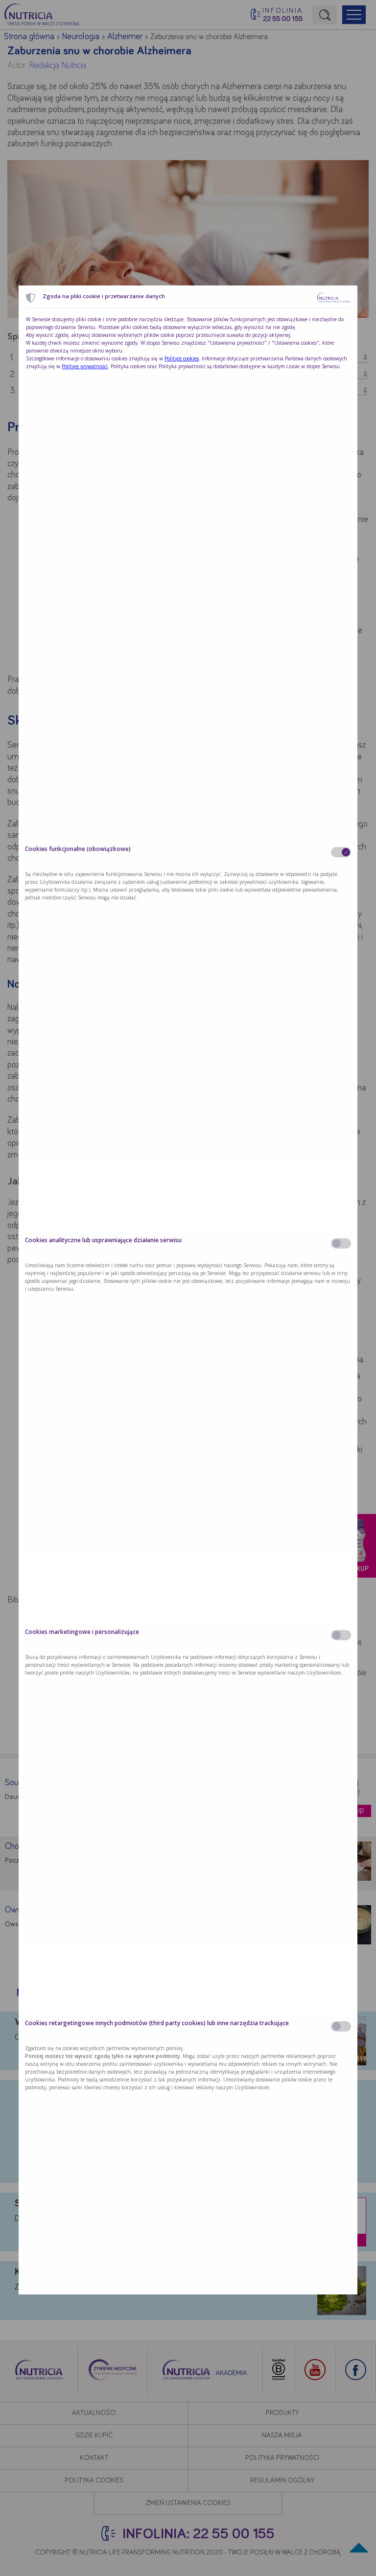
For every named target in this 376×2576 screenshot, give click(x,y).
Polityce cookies (182, 358)
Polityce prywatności (85, 366)
